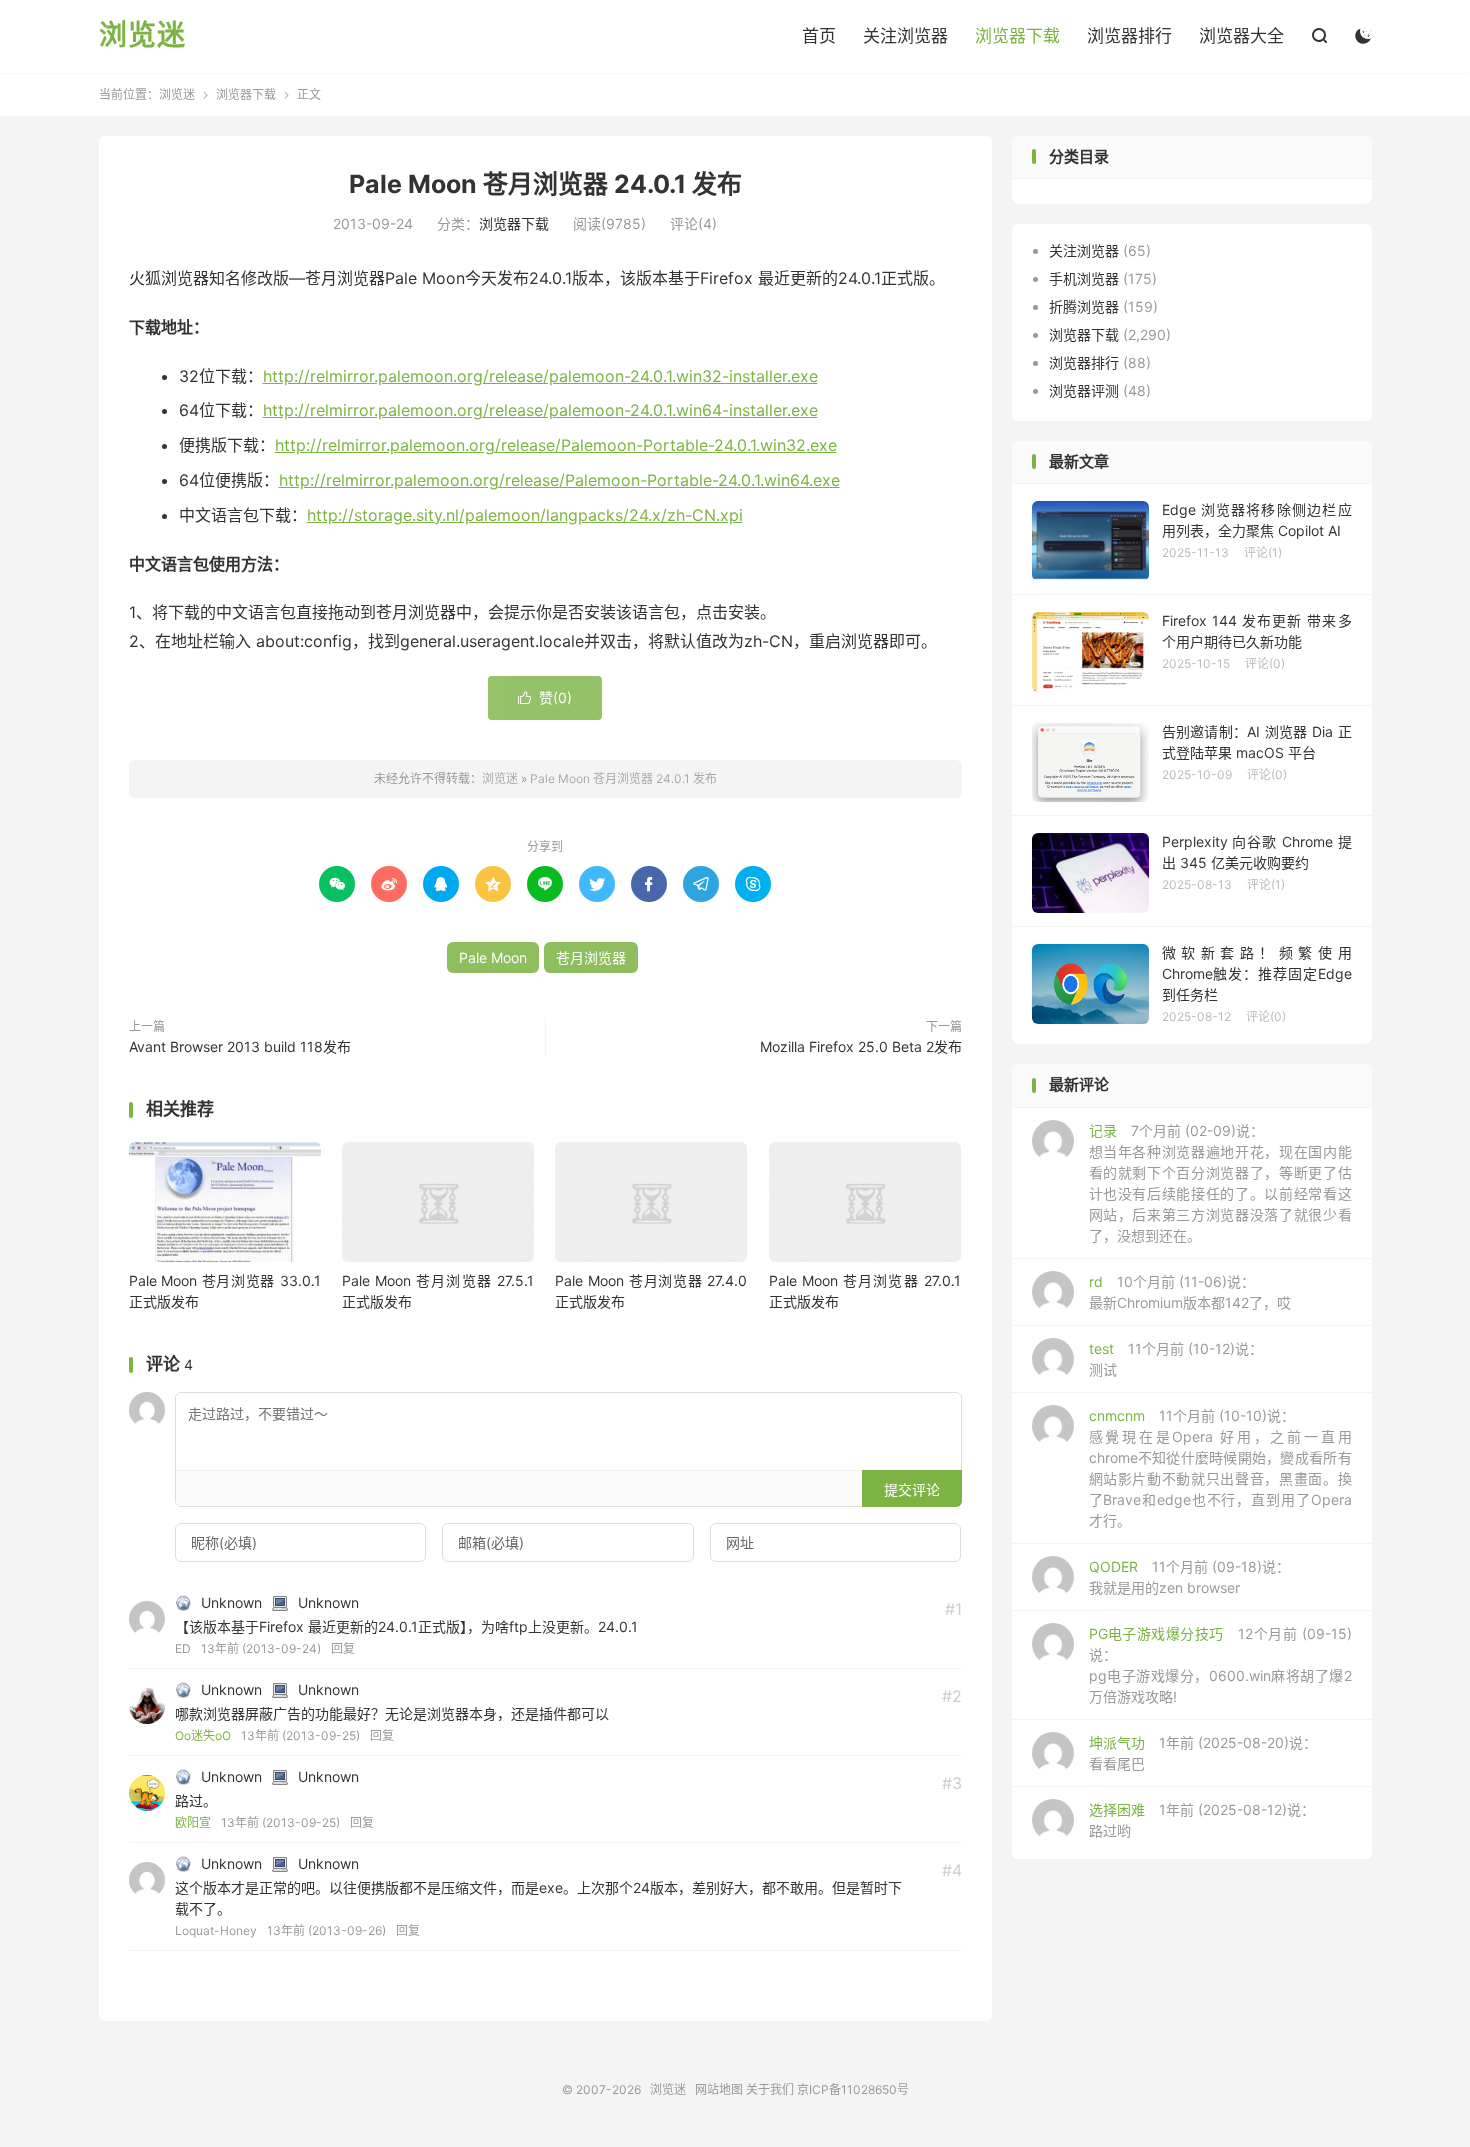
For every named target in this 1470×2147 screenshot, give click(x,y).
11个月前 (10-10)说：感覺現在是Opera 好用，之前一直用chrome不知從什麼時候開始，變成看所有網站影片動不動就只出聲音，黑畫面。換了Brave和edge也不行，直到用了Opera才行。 (1220, 1468)
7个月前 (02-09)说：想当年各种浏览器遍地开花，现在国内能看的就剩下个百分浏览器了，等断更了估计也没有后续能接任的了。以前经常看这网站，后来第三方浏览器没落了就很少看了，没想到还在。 (1220, 1183)
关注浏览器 (905, 36)
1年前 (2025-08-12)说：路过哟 (1202, 1820)
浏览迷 (142, 36)
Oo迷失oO (203, 1735)
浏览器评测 (1084, 390)
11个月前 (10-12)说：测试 (1176, 1359)
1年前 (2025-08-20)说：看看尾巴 (1203, 1753)
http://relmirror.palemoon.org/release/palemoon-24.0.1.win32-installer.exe (540, 376)
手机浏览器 (1084, 278)
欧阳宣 (193, 1822)
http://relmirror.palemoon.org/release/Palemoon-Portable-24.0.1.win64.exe (559, 480)
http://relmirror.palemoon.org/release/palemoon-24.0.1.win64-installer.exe (540, 410)
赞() (545, 697)
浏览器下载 (1017, 36)
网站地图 (719, 2089)
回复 (343, 1648)
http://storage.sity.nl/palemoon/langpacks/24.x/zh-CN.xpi (525, 515)
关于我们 (770, 2089)
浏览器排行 (1129, 36)
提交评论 (912, 1489)
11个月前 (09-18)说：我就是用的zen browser (1189, 1577)
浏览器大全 (1241, 36)
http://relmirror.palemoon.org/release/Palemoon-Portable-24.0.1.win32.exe (556, 445)
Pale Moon (493, 957)
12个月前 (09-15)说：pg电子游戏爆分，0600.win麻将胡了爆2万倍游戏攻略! (1220, 1665)
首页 (819, 36)
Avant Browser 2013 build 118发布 (240, 1046)
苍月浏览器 (591, 957)
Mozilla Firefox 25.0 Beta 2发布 (861, 1046)
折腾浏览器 (1084, 306)
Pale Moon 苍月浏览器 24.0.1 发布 (545, 184)
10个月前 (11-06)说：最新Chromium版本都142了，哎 (1190, 1292)
